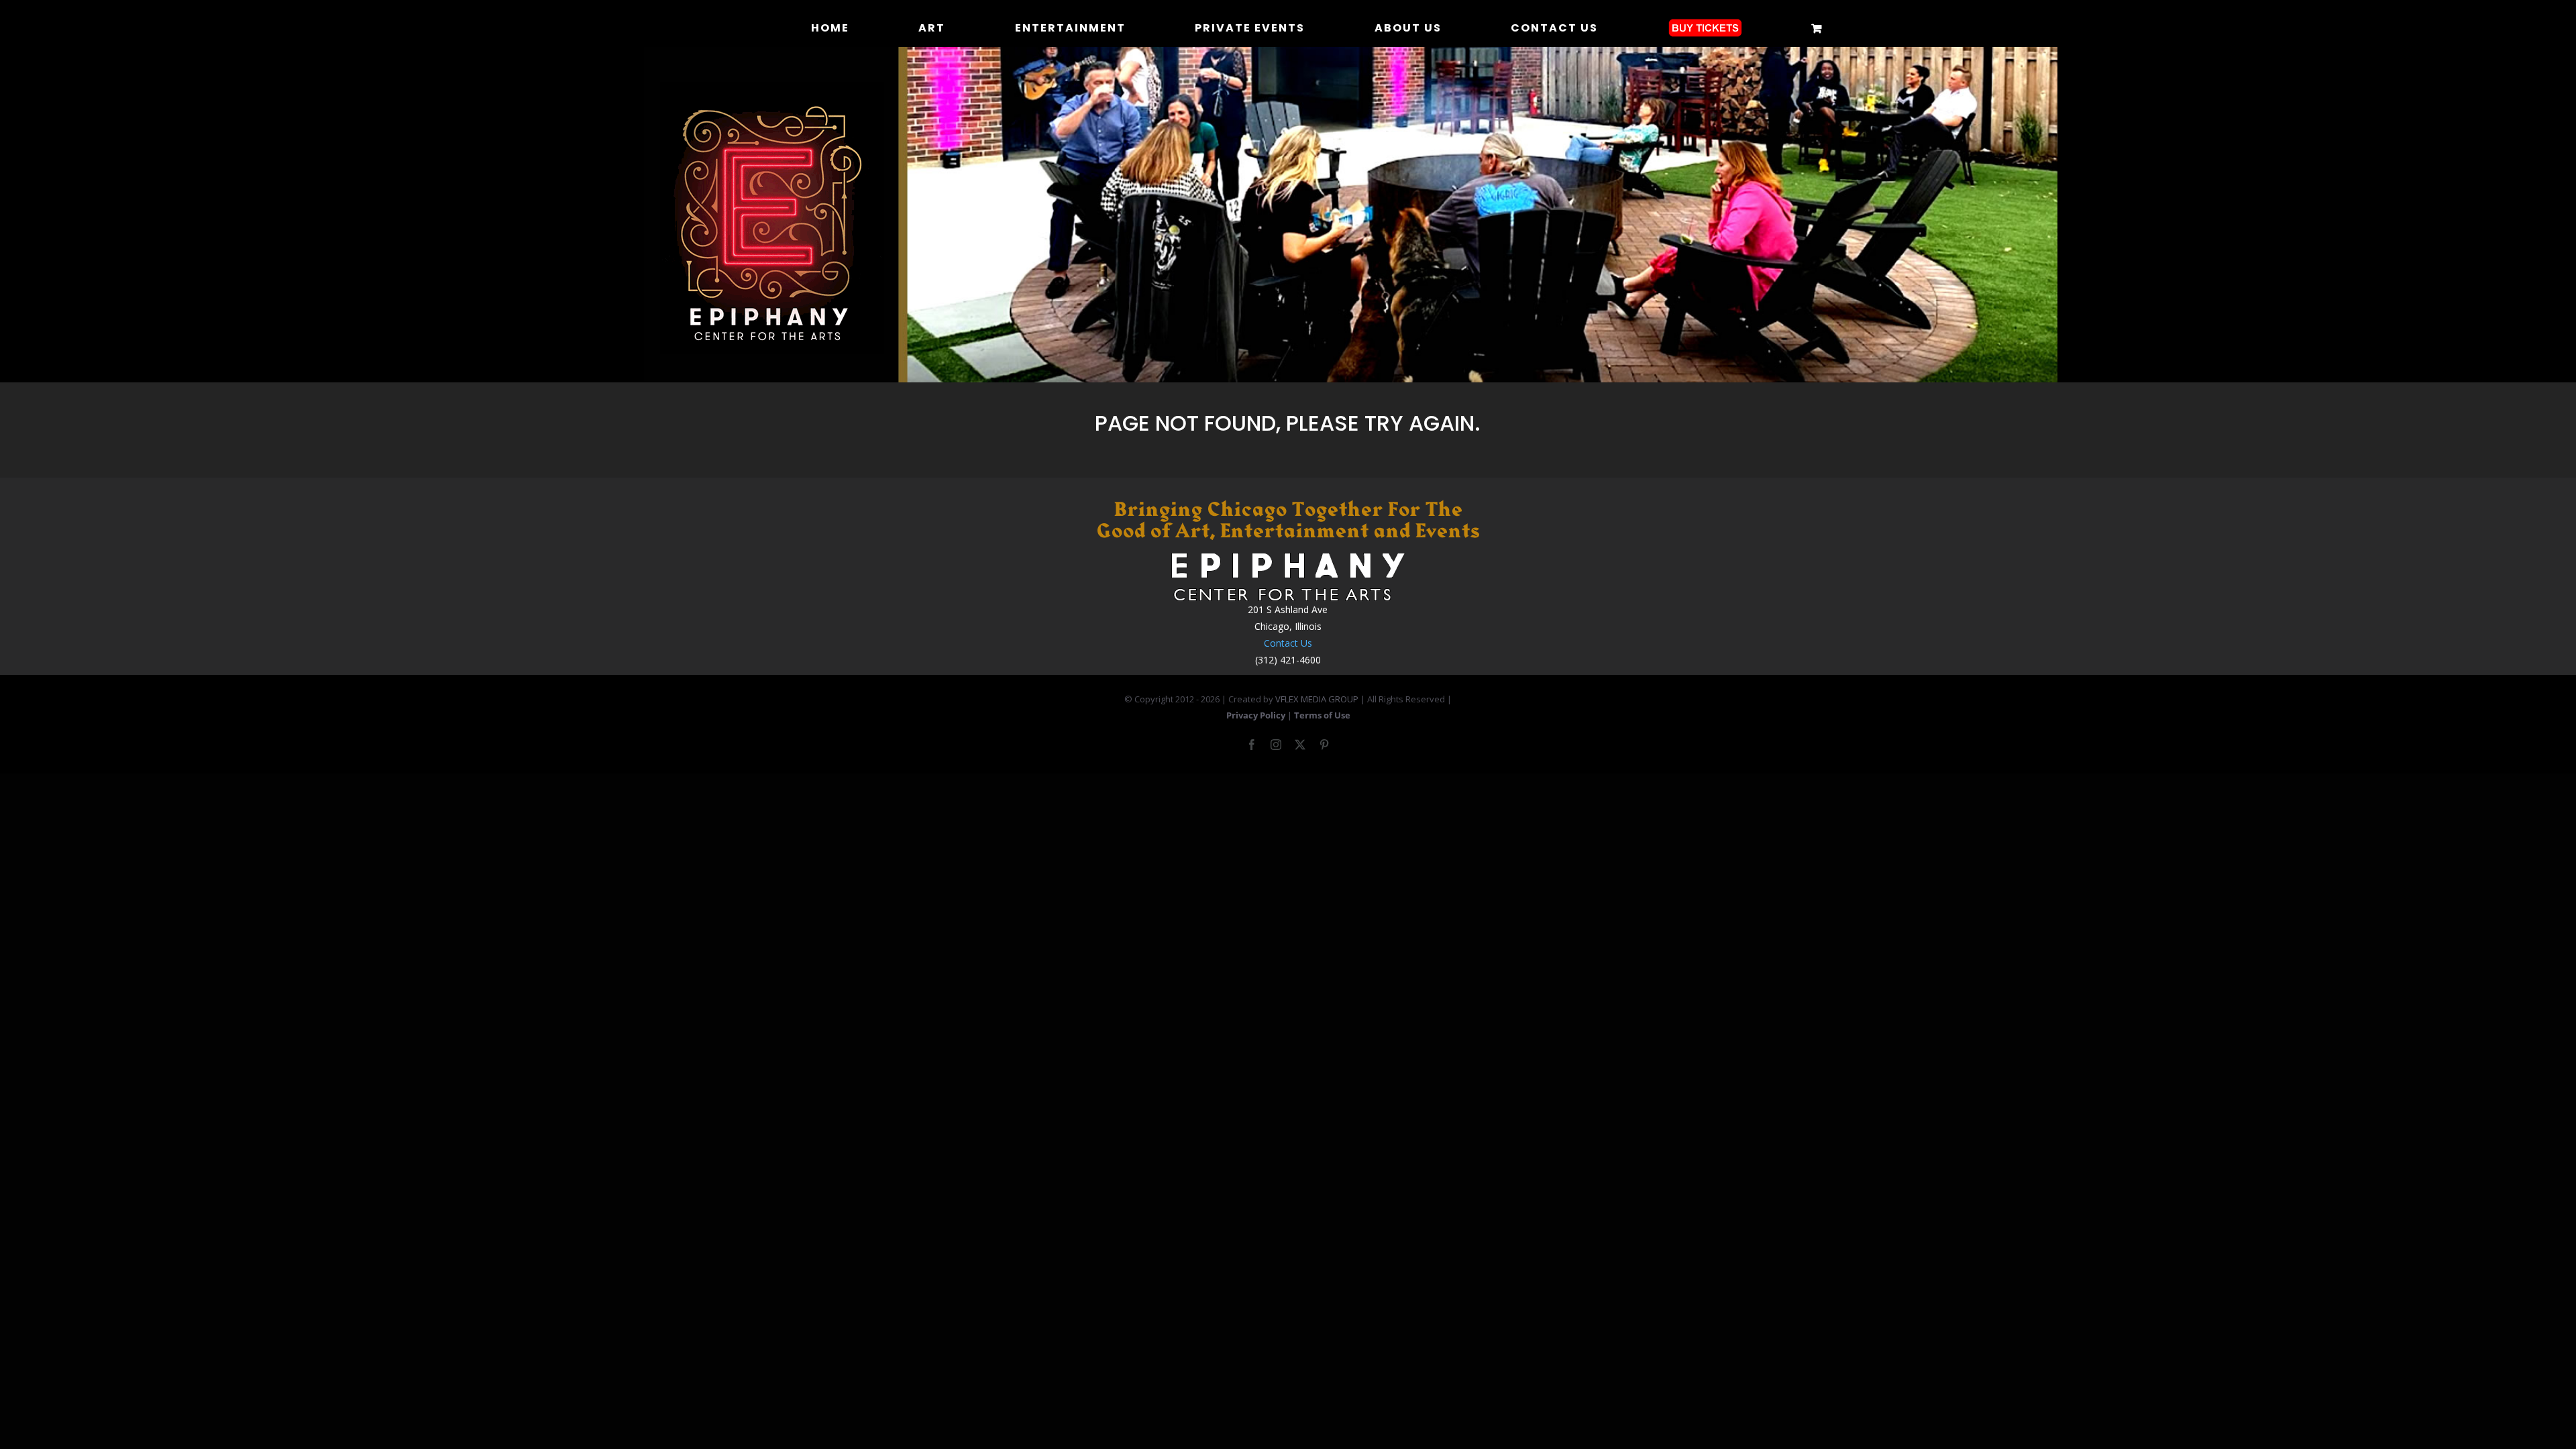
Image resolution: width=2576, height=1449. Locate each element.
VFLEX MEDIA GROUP (1317, 699)
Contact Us (1288, 643)
